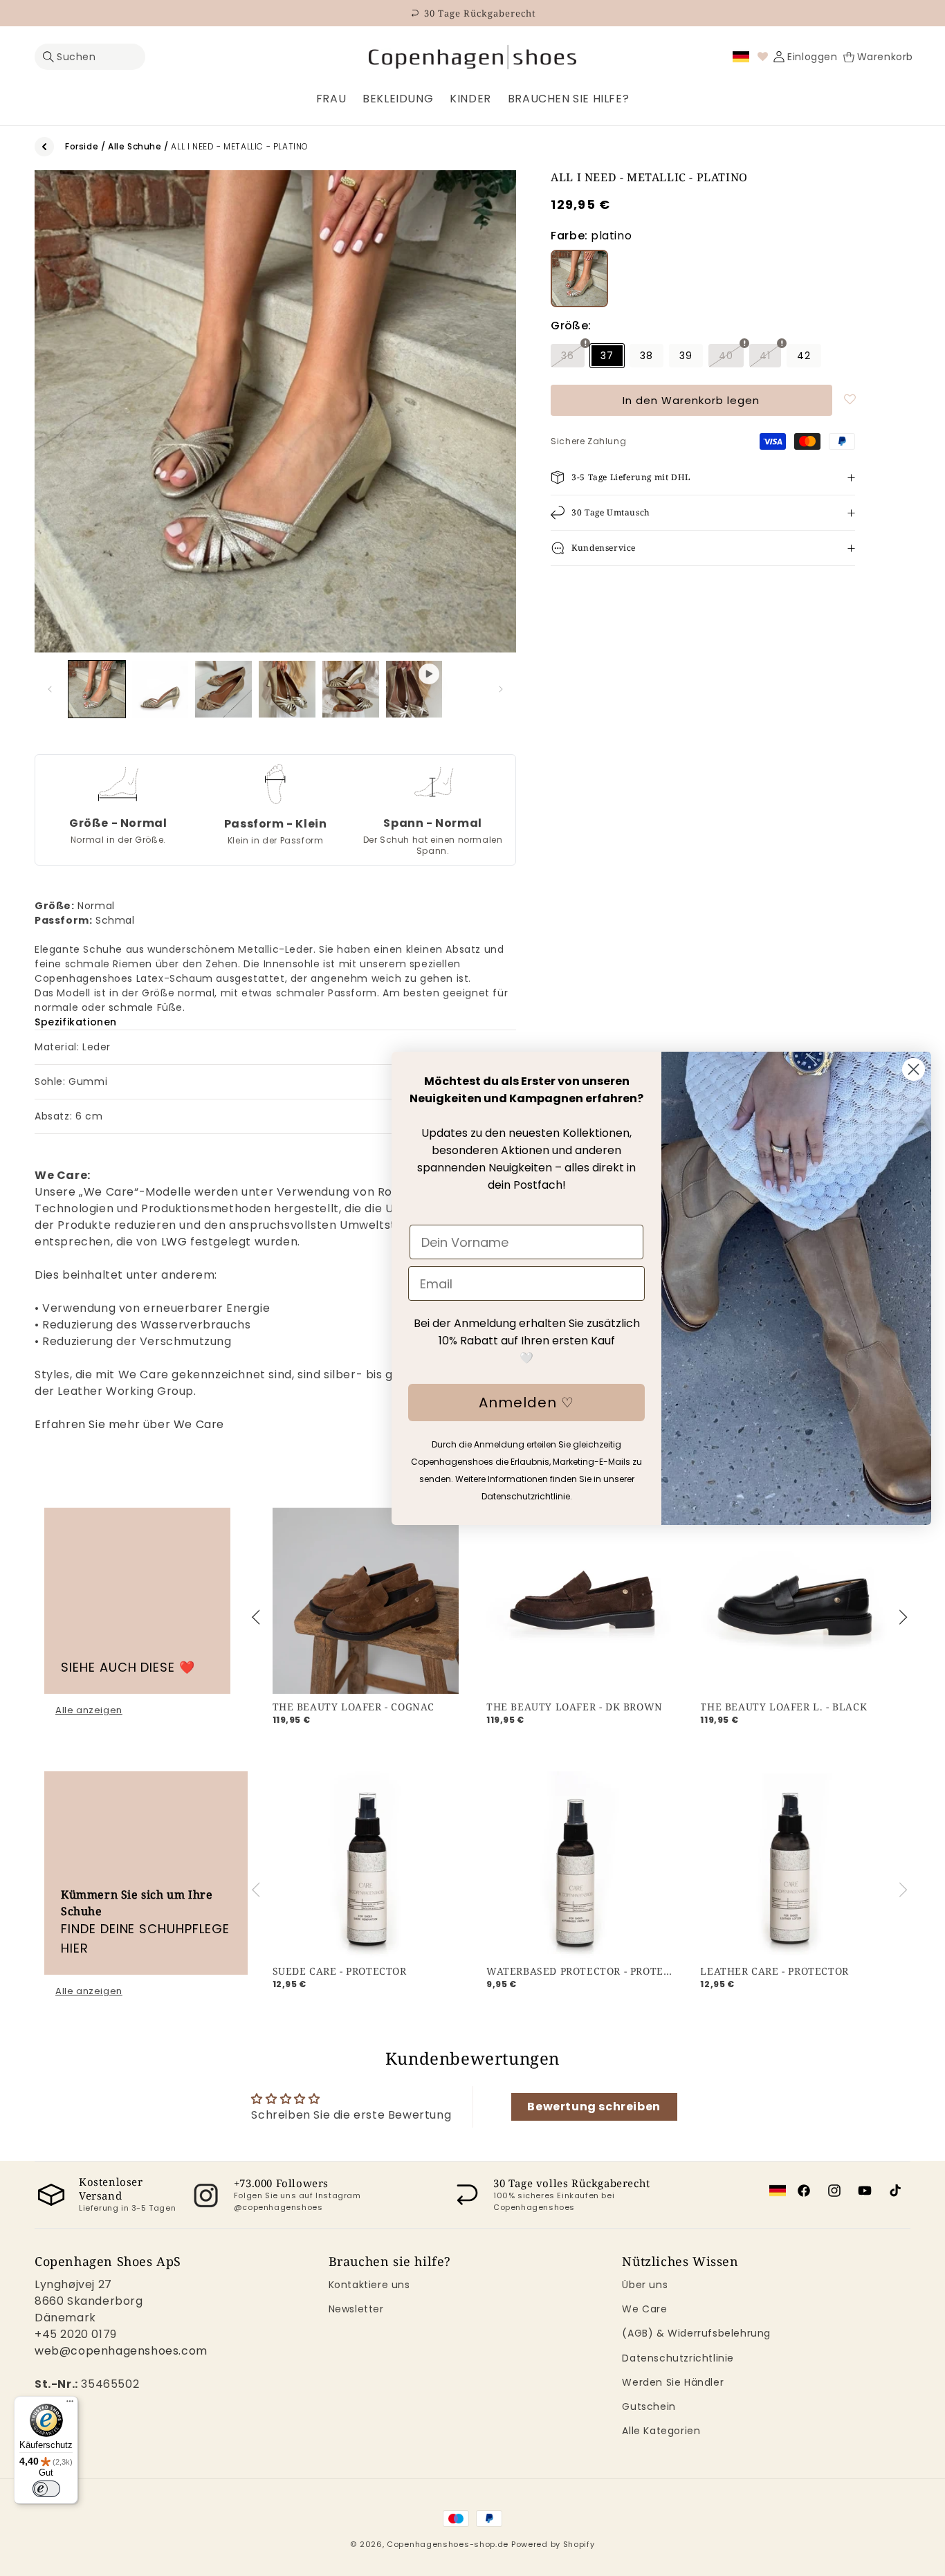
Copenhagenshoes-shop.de (448, 2544)
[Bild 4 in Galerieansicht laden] (287, 689)
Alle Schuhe (135, 146)
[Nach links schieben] (50, 689)
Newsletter (356, 2309)
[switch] (46, 2489)
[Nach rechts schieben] (501, 689)
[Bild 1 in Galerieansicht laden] (97, 689)
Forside (82, 146)
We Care (644, 2309)
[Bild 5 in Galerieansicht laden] (351, 689)
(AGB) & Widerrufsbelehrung (696, 2334)
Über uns (645, 2285)
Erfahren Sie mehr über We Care (129, 1424)
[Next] (901, 1618)
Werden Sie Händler (673, 2382)
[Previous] (258, 1618)
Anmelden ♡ (526, 1403)
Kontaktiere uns (369, 2285)
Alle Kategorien (661, 2431)
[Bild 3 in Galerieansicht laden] (223, 689)
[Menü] (70, 2404)
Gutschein (649, 2406)
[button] (90, 57)
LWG (174, 1242)
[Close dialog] (914, 1069)
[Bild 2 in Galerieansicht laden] (160, 689)
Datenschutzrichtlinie (678, 2358)
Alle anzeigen (89, 1710)
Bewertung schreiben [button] (594, 2107)
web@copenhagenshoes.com (121, 2351)
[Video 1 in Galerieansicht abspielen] (414, 689)
